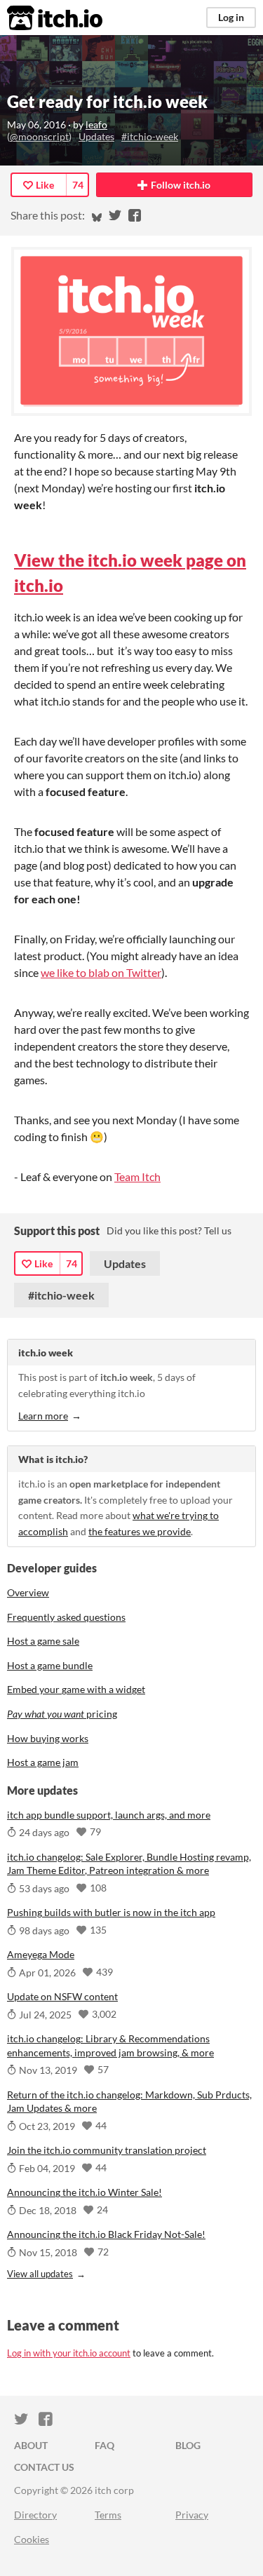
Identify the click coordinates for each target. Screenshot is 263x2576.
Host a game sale (43, 1641)
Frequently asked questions (66, 1617)
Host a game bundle (50, 1665)
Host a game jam (43, 1762)
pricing (62, 1714)
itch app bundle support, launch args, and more (109, 1815)
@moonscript (39, 136)
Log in (231, 17)
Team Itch (137, 1176)
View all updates (40, 2274)
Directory (35, 2515)
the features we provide (140, 1531)
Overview (28, 1592)
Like (45, 185)
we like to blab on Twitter (101, 972)
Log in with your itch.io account (69, 2353)
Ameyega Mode (41, 1954)
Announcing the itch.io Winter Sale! (85, 2192)
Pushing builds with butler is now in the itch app (111, 1912)
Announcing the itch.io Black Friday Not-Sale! (106, 2234)
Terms (108, 2515)
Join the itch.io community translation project (107, 2150)
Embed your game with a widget (76, 1689)
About (31, 2445)
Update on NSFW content (62, 1996)
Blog (188, 2445)
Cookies (32, 2539)
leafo (96, 124)
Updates (96, 136)
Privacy (192, 2515)
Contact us (44, 2467)
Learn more (43, 1416)
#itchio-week (150, 136)
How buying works (48, 1738)
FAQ (104, 2445)
